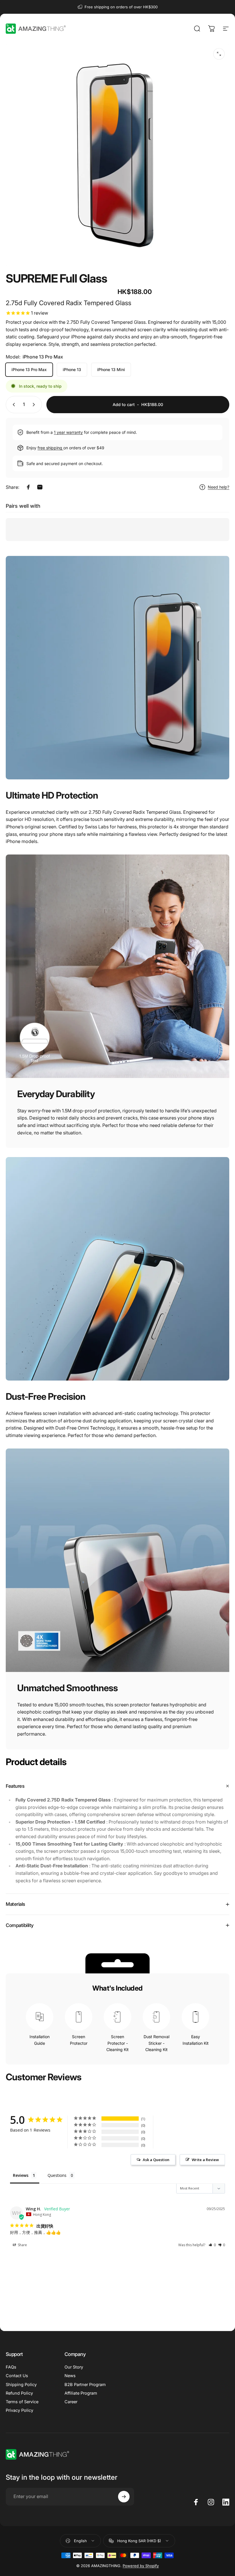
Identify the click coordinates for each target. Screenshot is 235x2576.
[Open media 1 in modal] (219, 54)
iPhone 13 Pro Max (29, 369)
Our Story (74, 2367)
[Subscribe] (124, 2497)
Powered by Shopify (141, 2566)
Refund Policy (19, 2393)
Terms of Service (22, 2402)
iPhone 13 (72, 369)
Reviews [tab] (21, 2175)
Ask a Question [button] (156, 2160)
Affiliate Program (81, 2393)
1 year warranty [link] (68, 432)
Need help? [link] (219, 487)
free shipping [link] (50, 448)
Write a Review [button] (205, 2160)
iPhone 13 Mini (111, 369)
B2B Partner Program (85, 2385)
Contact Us (17, 2376)
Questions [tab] (57, 2175)
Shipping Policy (21, 2385)
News (70, 2376)
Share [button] (22, 2245)
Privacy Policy (19, 2410)
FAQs (11, 2367)
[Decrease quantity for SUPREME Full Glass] (13, 405)
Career (71, 2402)
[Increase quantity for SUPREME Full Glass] (35, 405)
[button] (212, 2245)
